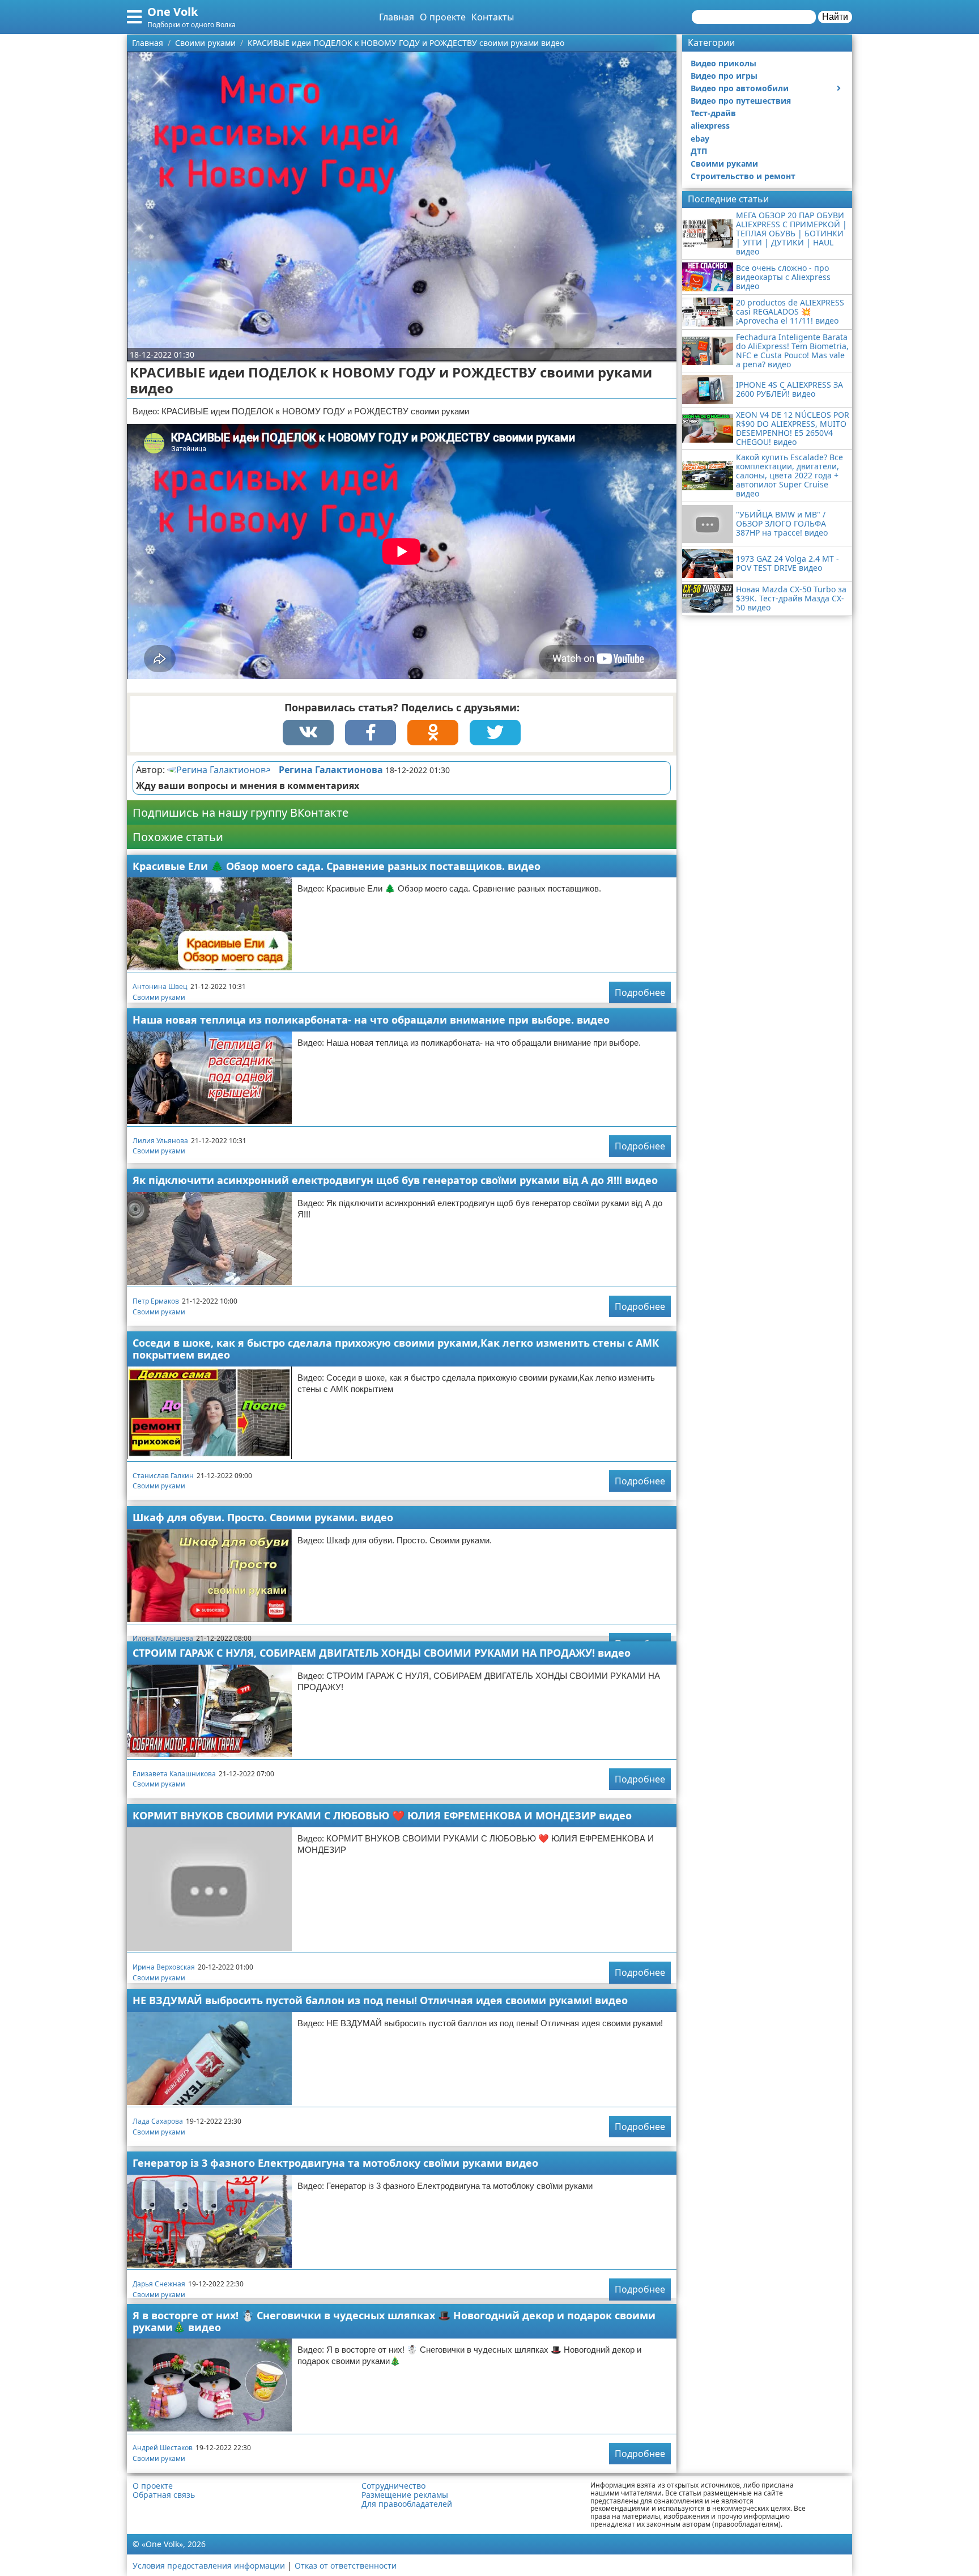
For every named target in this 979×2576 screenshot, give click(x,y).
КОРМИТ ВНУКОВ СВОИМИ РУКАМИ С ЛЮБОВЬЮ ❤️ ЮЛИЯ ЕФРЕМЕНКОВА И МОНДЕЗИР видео (382, 1815)
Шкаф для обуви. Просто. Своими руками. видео (263, 1517)
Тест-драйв (713, 113)
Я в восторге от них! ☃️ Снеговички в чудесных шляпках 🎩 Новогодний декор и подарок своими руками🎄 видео (394, 2321)
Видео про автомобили (740, 88)
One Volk (173, 12)
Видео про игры (724, 76)
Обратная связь (164, 2495)
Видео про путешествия (741, 101)
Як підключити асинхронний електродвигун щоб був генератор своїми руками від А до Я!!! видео (395, 1180)
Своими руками (159, 997)
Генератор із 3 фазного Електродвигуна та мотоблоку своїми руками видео (335, 2163)
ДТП (699, 151)
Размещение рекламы (405, 2495)
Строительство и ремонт (743, 176)
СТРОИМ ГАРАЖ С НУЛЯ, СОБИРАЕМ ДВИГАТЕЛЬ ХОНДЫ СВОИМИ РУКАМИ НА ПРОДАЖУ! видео (382, 1653)
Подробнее (640, 992)
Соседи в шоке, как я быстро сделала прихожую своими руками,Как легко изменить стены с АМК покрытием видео (396, 1349)
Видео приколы (723, 63)
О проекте (443, 17)
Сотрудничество (393, 2486)
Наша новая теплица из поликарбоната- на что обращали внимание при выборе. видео (371, 1020)
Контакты (493, 17)
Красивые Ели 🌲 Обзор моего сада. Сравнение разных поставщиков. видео (337, 866)
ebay (700, 139)
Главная (397, 17)
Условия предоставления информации (209, 2566)
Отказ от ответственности (346, 2566)
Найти (835, 17)
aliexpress (710, 126)
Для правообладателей (407, 2504)
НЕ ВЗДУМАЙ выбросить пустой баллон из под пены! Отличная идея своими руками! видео (380, 2000)
